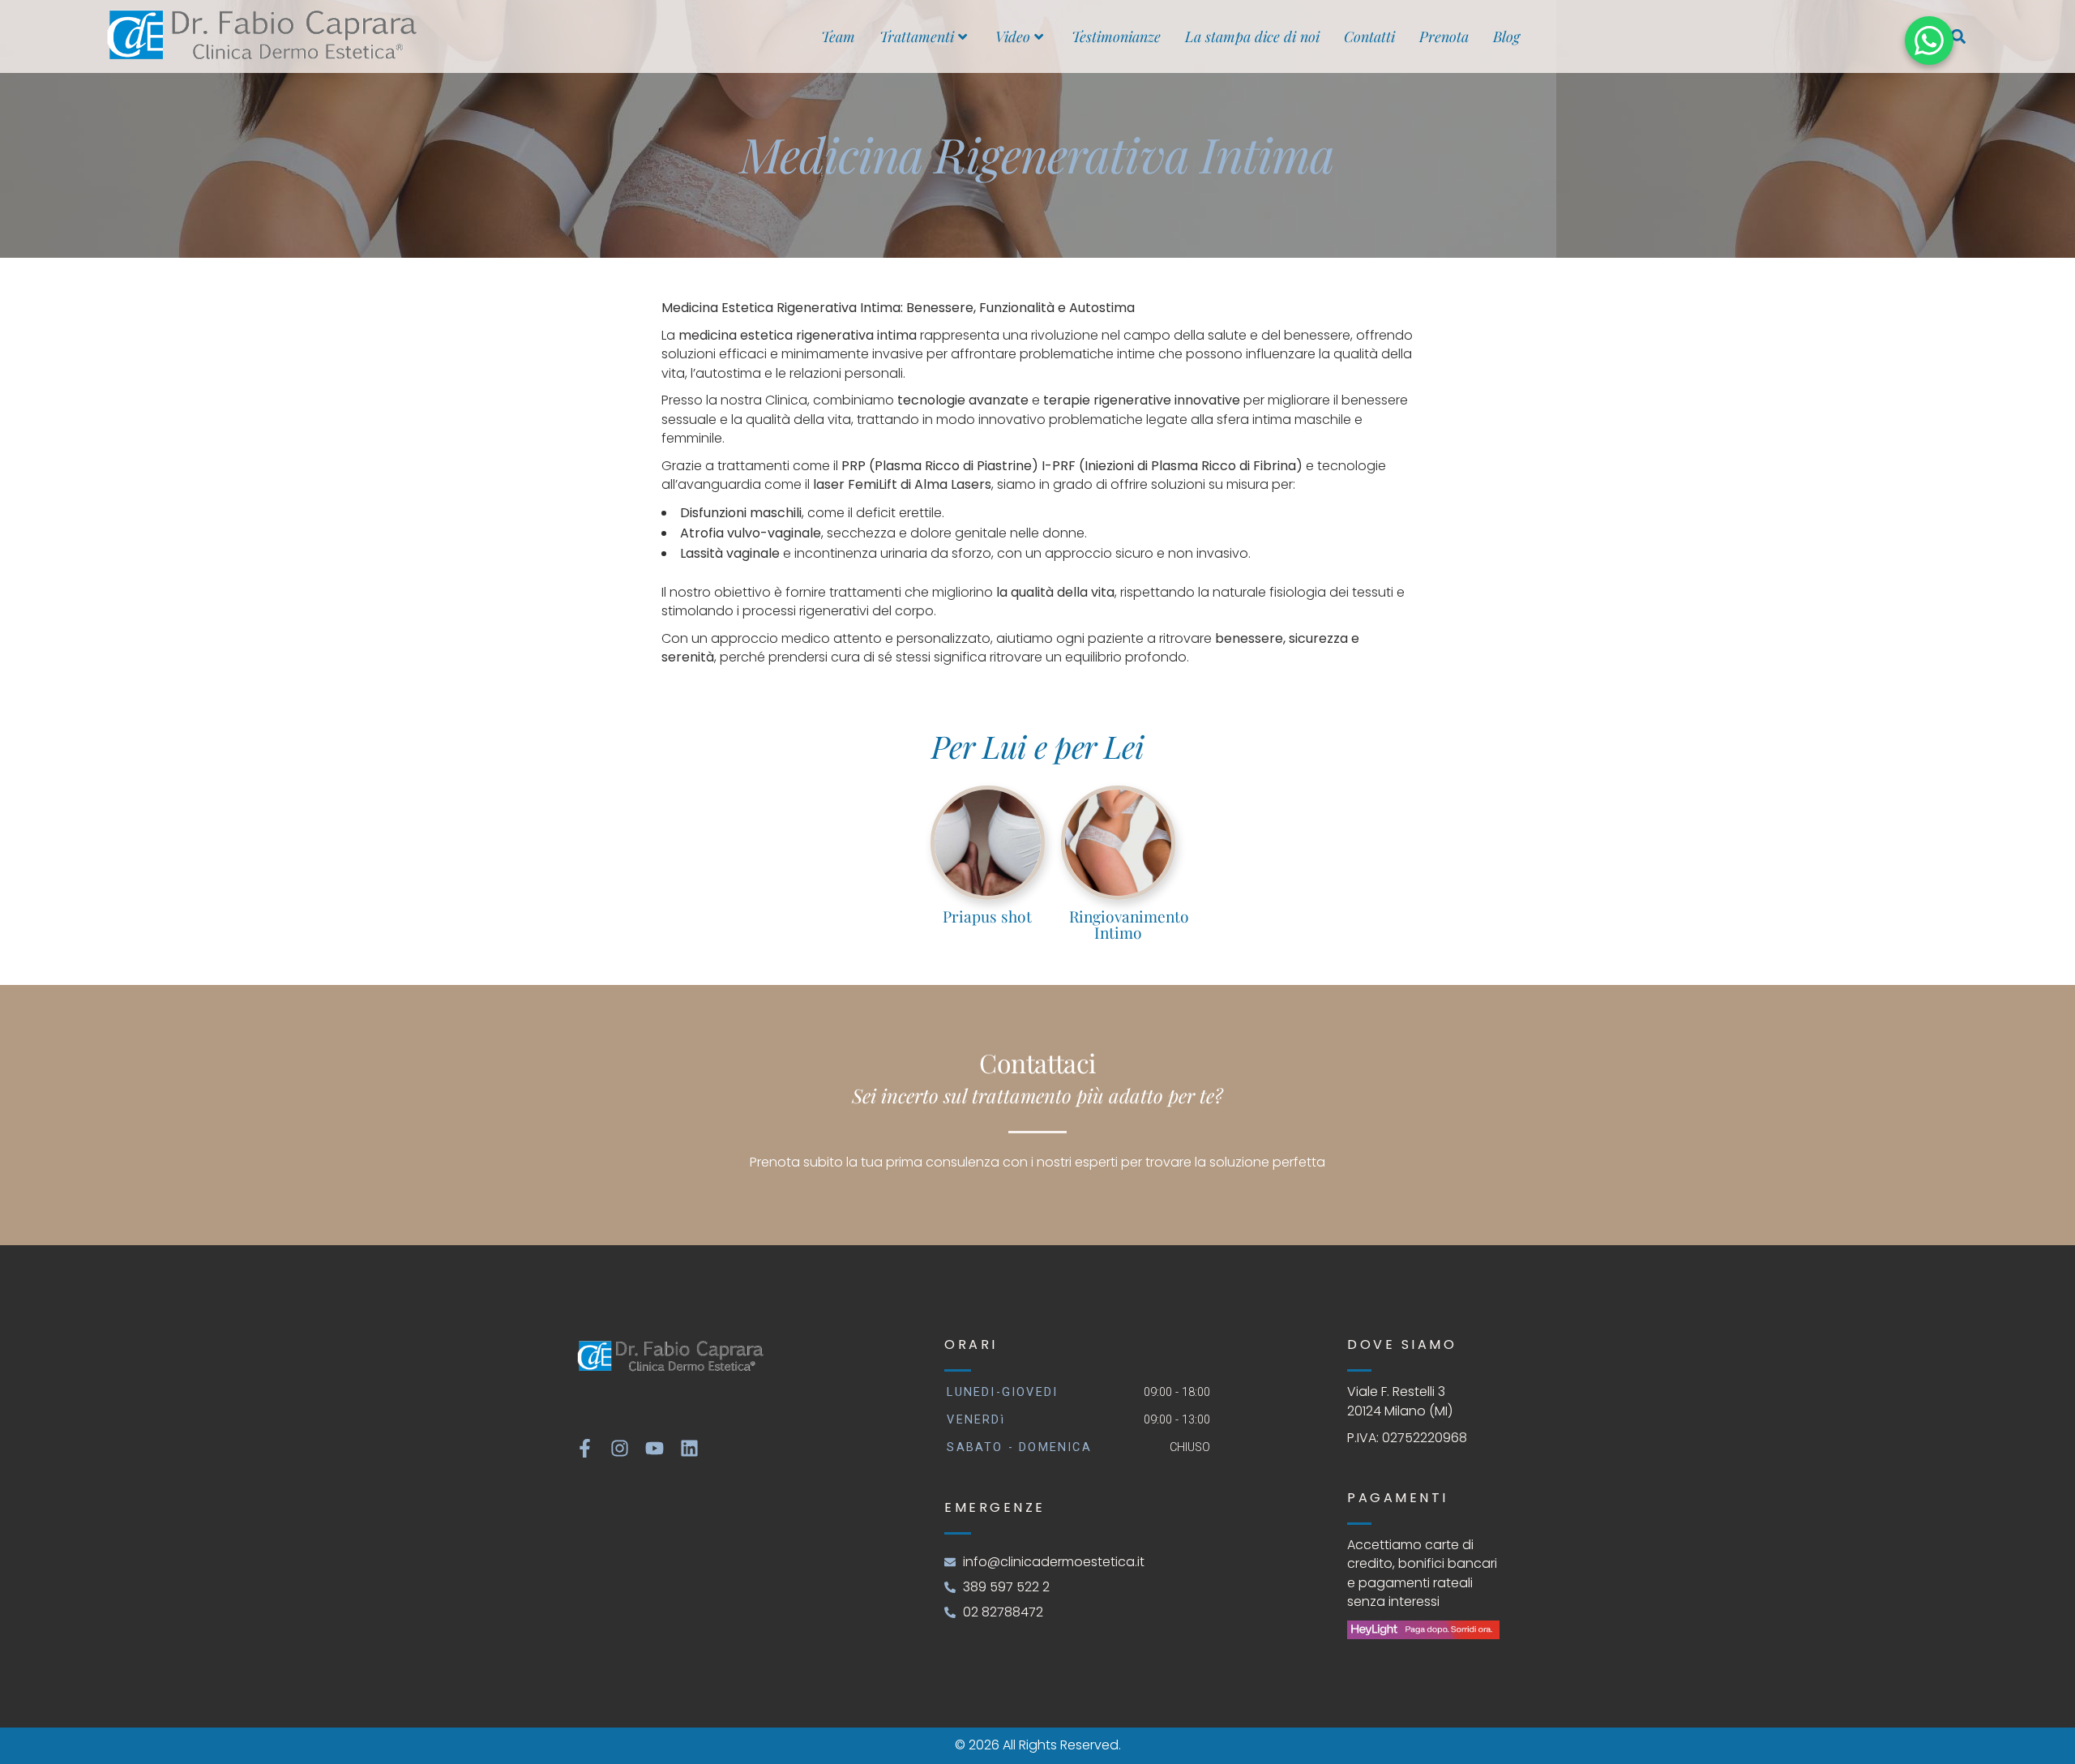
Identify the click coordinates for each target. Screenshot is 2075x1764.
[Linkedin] (689, 1448)
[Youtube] (655, 1448)
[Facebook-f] (585, 1448)
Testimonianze (1116, 36)
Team (838, 36)
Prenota (1444, 36)
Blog (1506, 36)
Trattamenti (917, 36)
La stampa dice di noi (1252, 36)
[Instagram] (620, 1448)
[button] (1958, 37)
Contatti (1369, 36)
